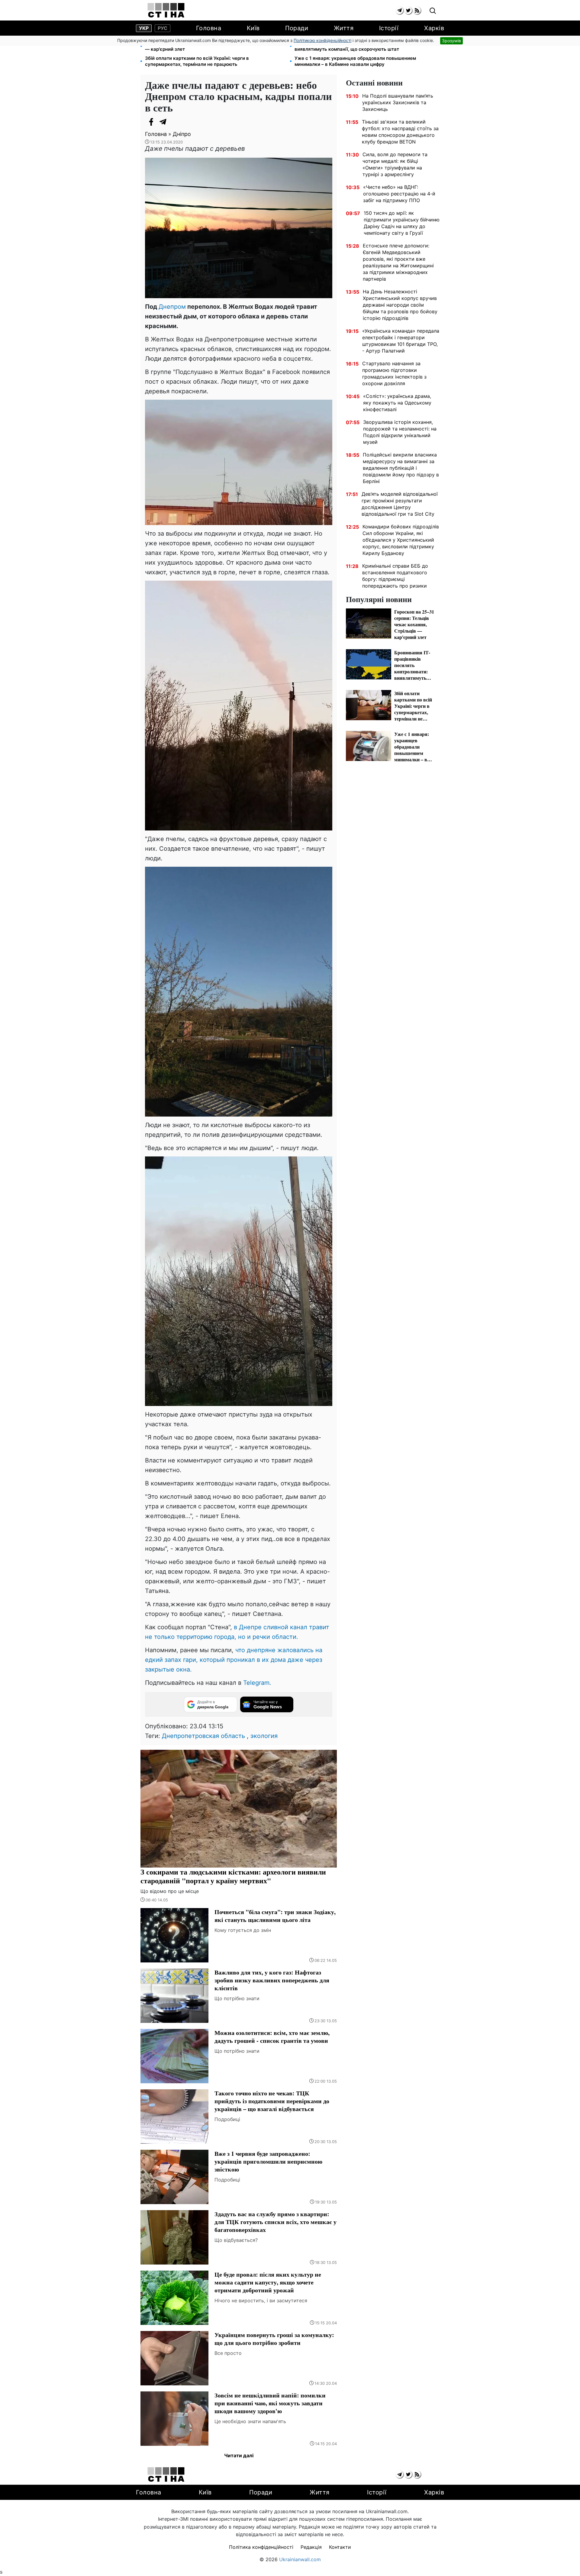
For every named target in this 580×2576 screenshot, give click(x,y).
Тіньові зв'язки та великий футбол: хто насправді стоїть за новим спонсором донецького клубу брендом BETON (400, 132)
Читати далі (239, 2455)
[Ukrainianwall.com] (166, 10)
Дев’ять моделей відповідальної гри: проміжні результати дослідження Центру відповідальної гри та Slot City (400, 504)
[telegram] (400, 10)
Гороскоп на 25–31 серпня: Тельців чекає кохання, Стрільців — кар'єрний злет (215, 46)
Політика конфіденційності (261, 2547)
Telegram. (257, 1683)
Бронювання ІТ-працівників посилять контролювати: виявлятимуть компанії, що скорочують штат (355, 46)
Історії (389, 28)
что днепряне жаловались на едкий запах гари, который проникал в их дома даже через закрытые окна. (234, 1660)
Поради (297, 28)
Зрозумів (451, 41)
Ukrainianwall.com (300, 2559)
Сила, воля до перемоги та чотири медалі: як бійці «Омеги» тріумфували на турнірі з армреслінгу (395, 164)
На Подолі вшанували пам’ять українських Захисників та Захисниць (398, 102)
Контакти (340, 2547)
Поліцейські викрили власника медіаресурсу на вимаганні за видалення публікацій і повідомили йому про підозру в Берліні (401, 468)
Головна (209, 28)
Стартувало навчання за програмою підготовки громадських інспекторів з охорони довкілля (394, 373)
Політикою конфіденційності (322, 40)
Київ (253, 28)
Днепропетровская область (203, 1736)
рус (163, 28)
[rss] (417, 10)
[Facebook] (151, 122)
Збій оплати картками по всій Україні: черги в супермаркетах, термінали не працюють (197, 61)
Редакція (311, 2547)
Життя (344, 28)
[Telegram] (163, 122)
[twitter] (408, 10)
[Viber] (175, 122)
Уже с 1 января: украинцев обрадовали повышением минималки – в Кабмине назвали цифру (355, 61)
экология (264, 1736)
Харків (434, 28)
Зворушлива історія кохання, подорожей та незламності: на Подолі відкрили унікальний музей (400, 432)
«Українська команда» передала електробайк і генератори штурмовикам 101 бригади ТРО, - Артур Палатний (401, 341)
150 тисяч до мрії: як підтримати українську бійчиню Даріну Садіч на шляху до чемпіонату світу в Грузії (402, 223)
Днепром (172, 307)
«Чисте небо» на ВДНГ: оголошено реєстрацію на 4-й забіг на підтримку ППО (399, 194)
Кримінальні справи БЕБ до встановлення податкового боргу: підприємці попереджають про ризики (395, 576)
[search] (433, 11)
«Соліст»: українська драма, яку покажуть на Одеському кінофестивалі (397, 403)
